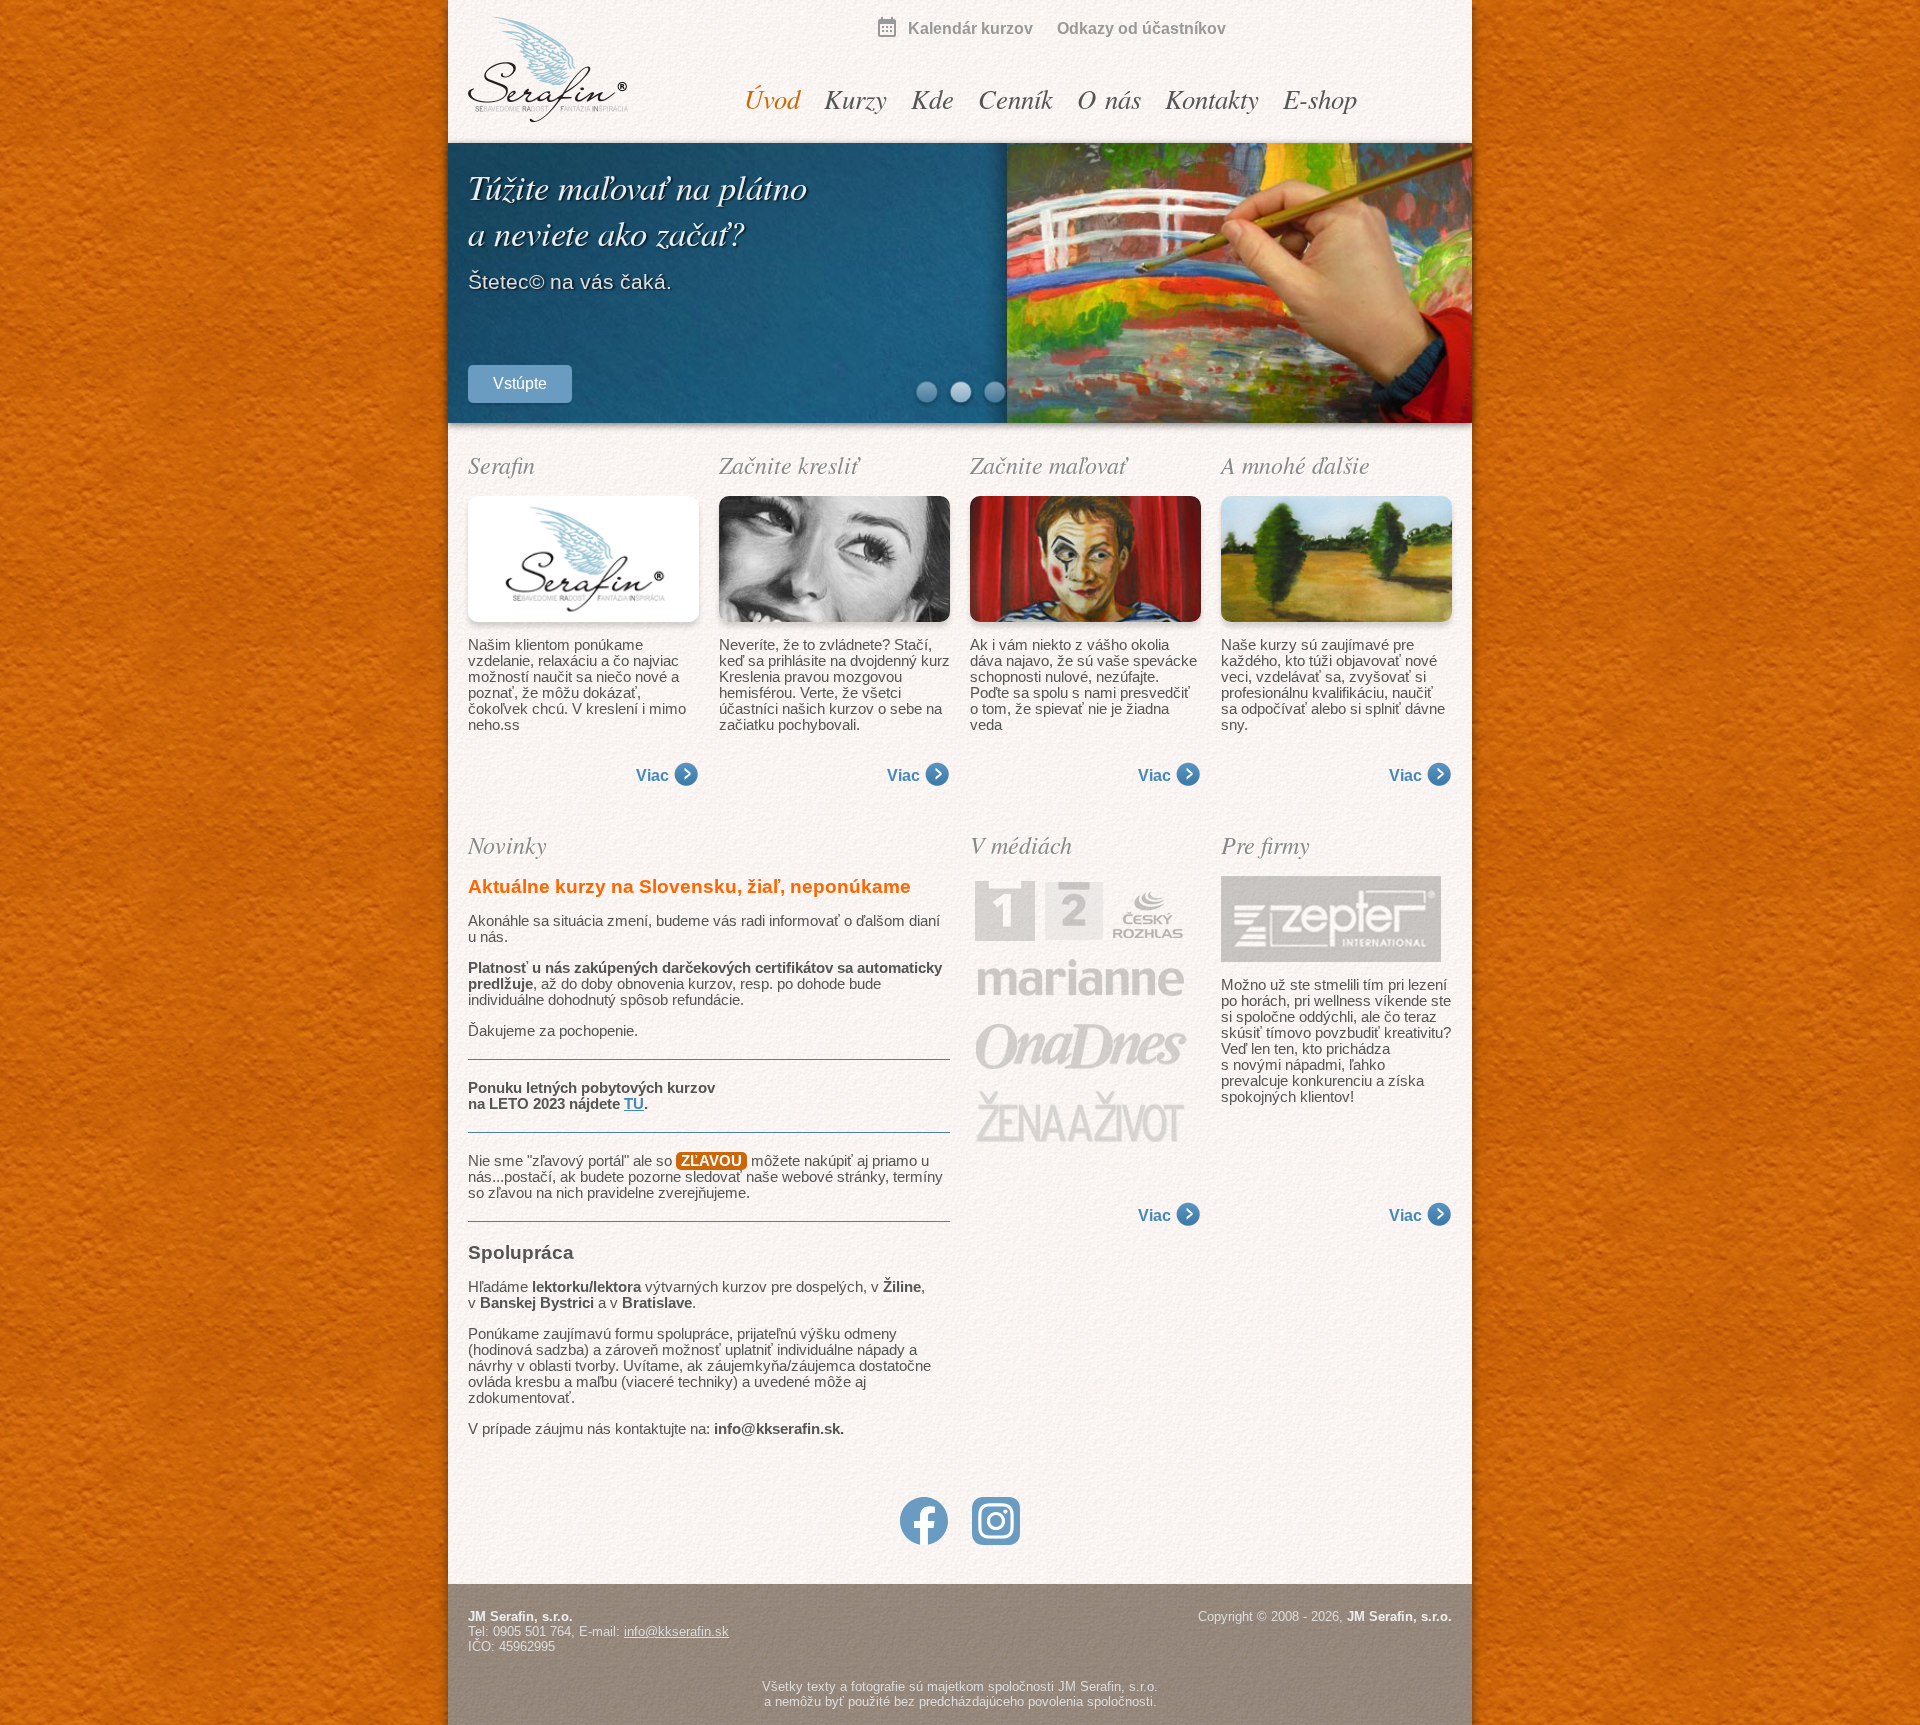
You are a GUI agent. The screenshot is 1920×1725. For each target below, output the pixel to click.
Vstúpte (520, 383)
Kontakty (1212, 98)
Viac (652, 775)
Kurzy (855, 98)
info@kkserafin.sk (676, 1631)
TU (634, 1104)
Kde (932, 98)
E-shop (1320, 98)
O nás (1109, 98)
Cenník (1015, 98)
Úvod (772, 98)
